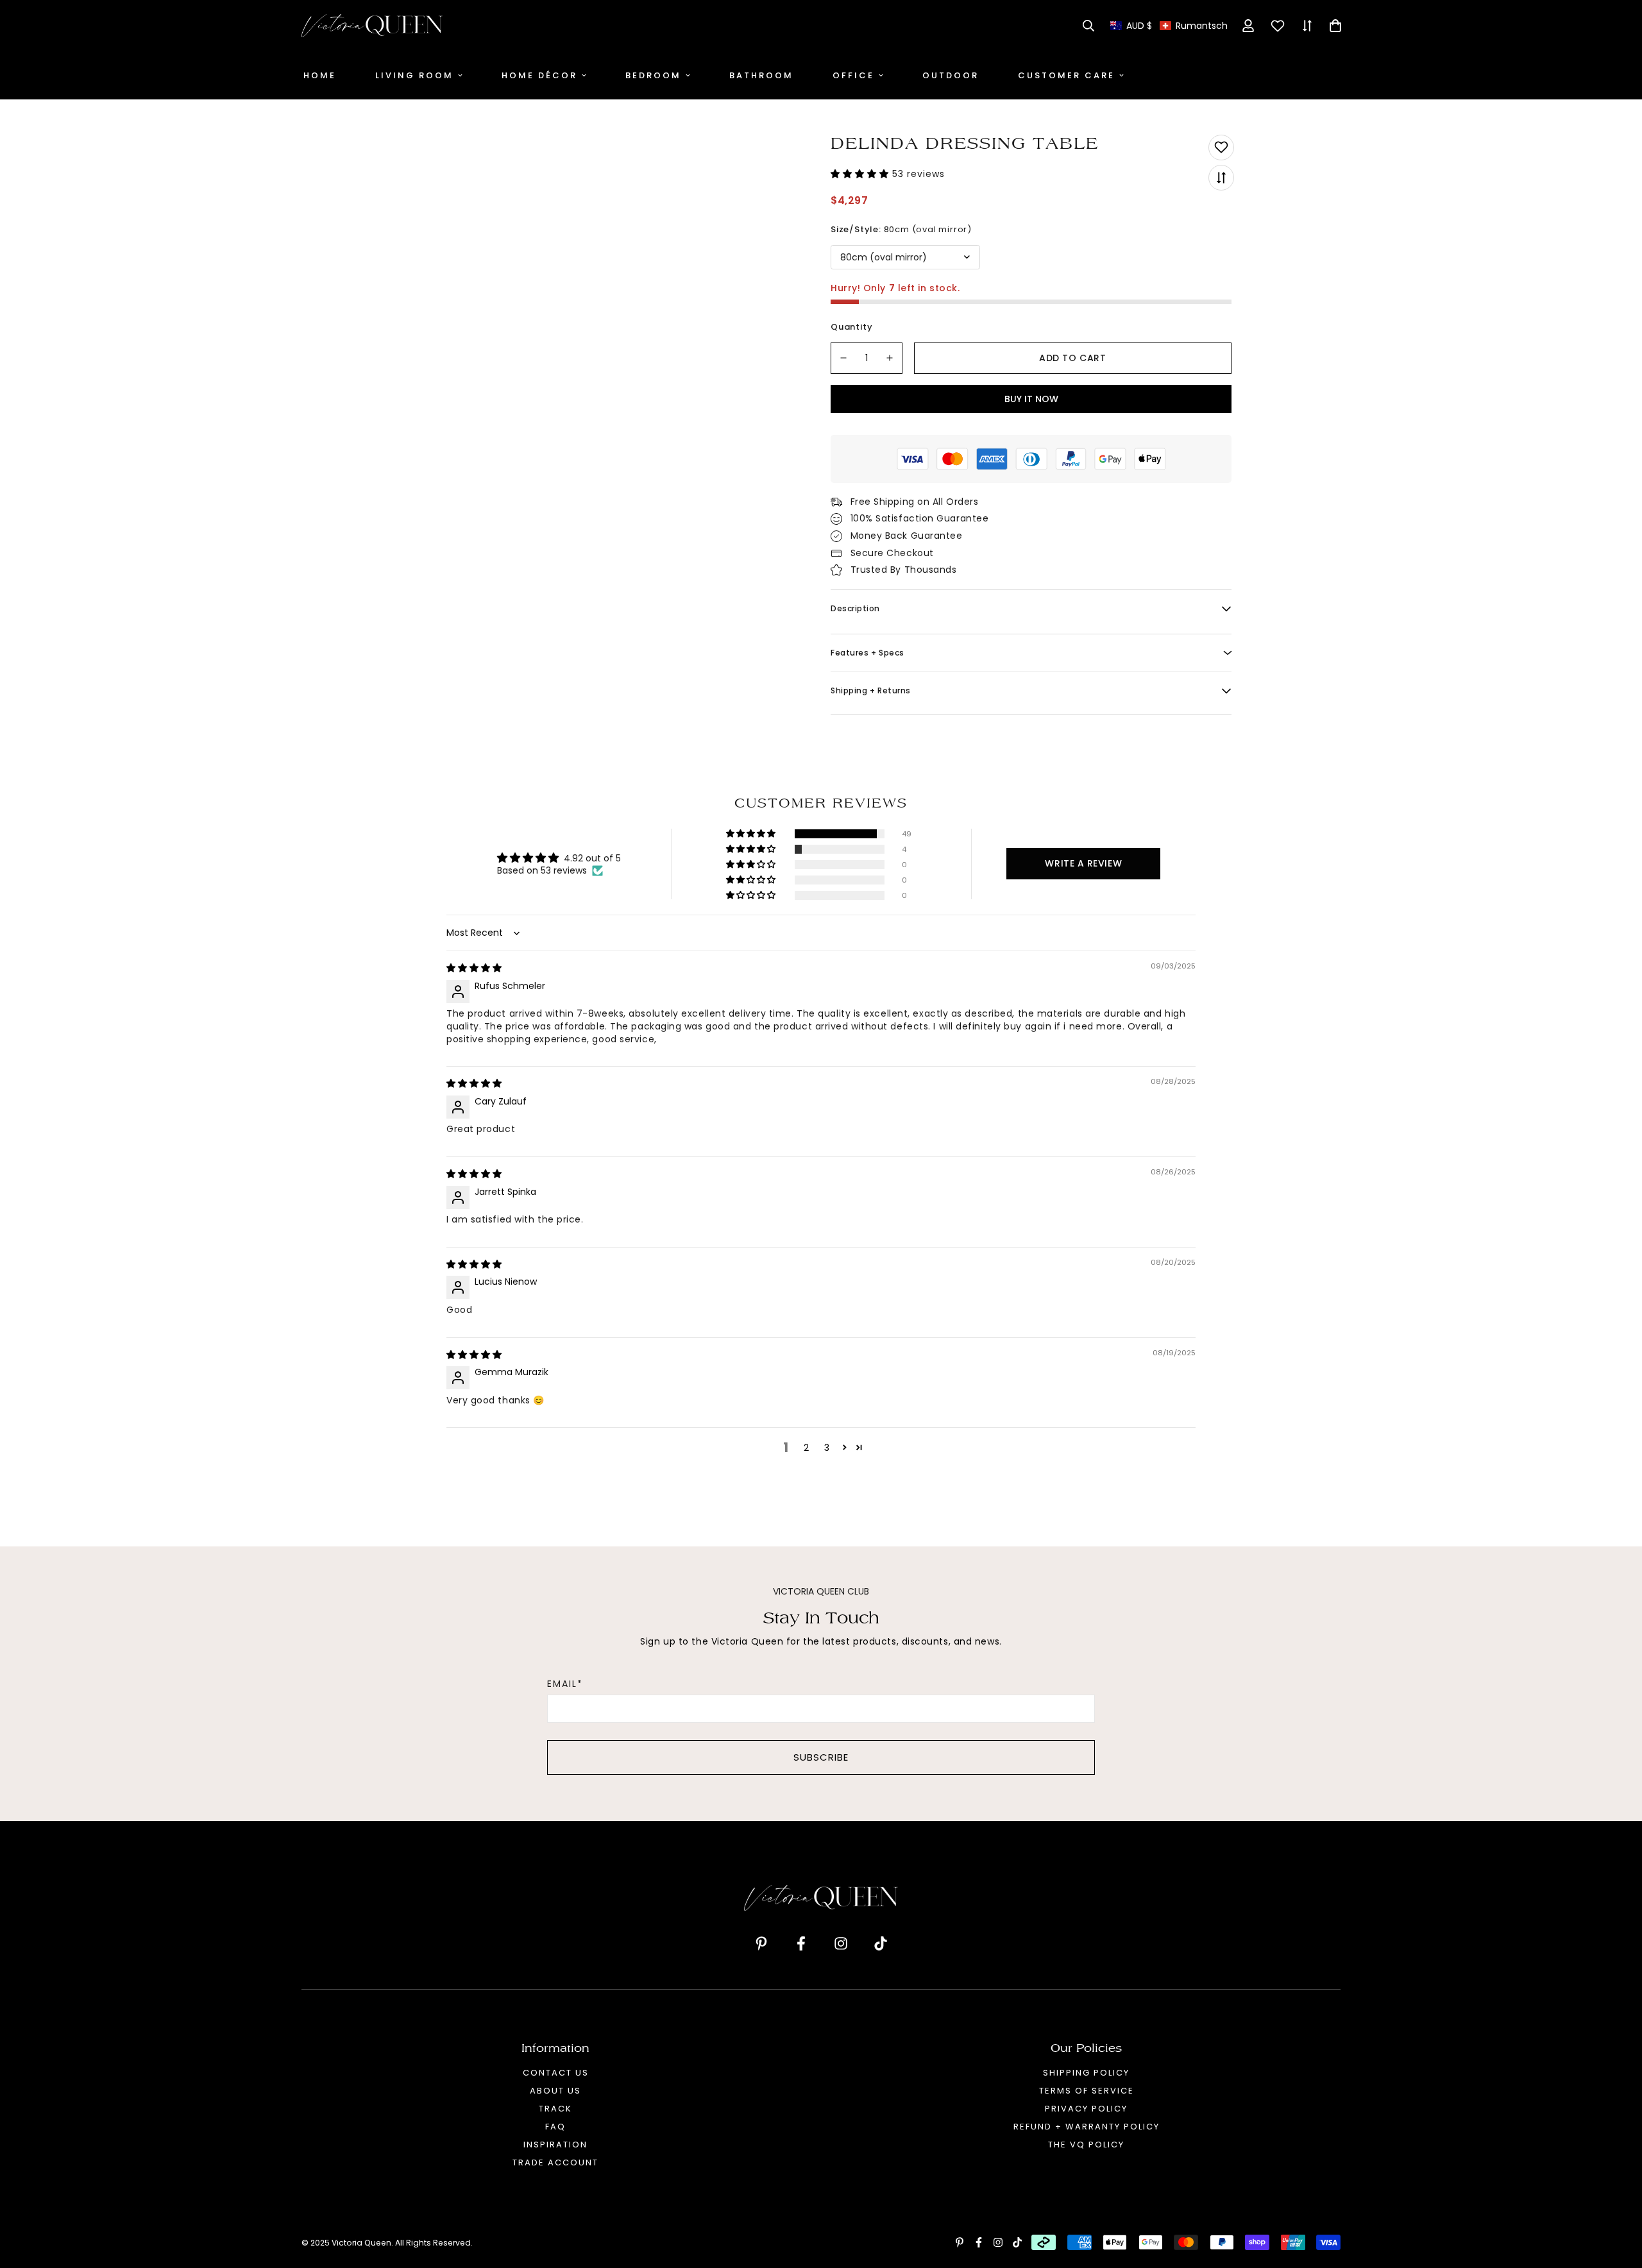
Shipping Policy (1086, 2073)
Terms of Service (1087, 2091)
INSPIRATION (555, 2145)
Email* (565, 1684)
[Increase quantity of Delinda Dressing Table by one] (890, 358)
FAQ (555, 2127)
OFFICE (853, 75)
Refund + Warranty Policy (1087, 2127)
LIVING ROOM (414, 75)
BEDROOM (653, 75)
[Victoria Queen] (372, 26)
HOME (320, 75)
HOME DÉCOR (539, 75)
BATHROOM (761, 75)
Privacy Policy (1086, 2109)
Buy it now (1031, 399)
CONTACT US (556, 2073)
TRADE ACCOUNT (555, 2162)
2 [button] (806, 1448)
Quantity (851, 327)
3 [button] (827, 1448)
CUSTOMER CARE (1066, 75)
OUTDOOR (951, 75)
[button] (1169, 26)
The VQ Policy (1086, 2145)
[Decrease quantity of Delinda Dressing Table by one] (843, 358)
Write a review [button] (1083, 863)
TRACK (555, 2109)
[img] (474, 968)
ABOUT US (555, 2091)
